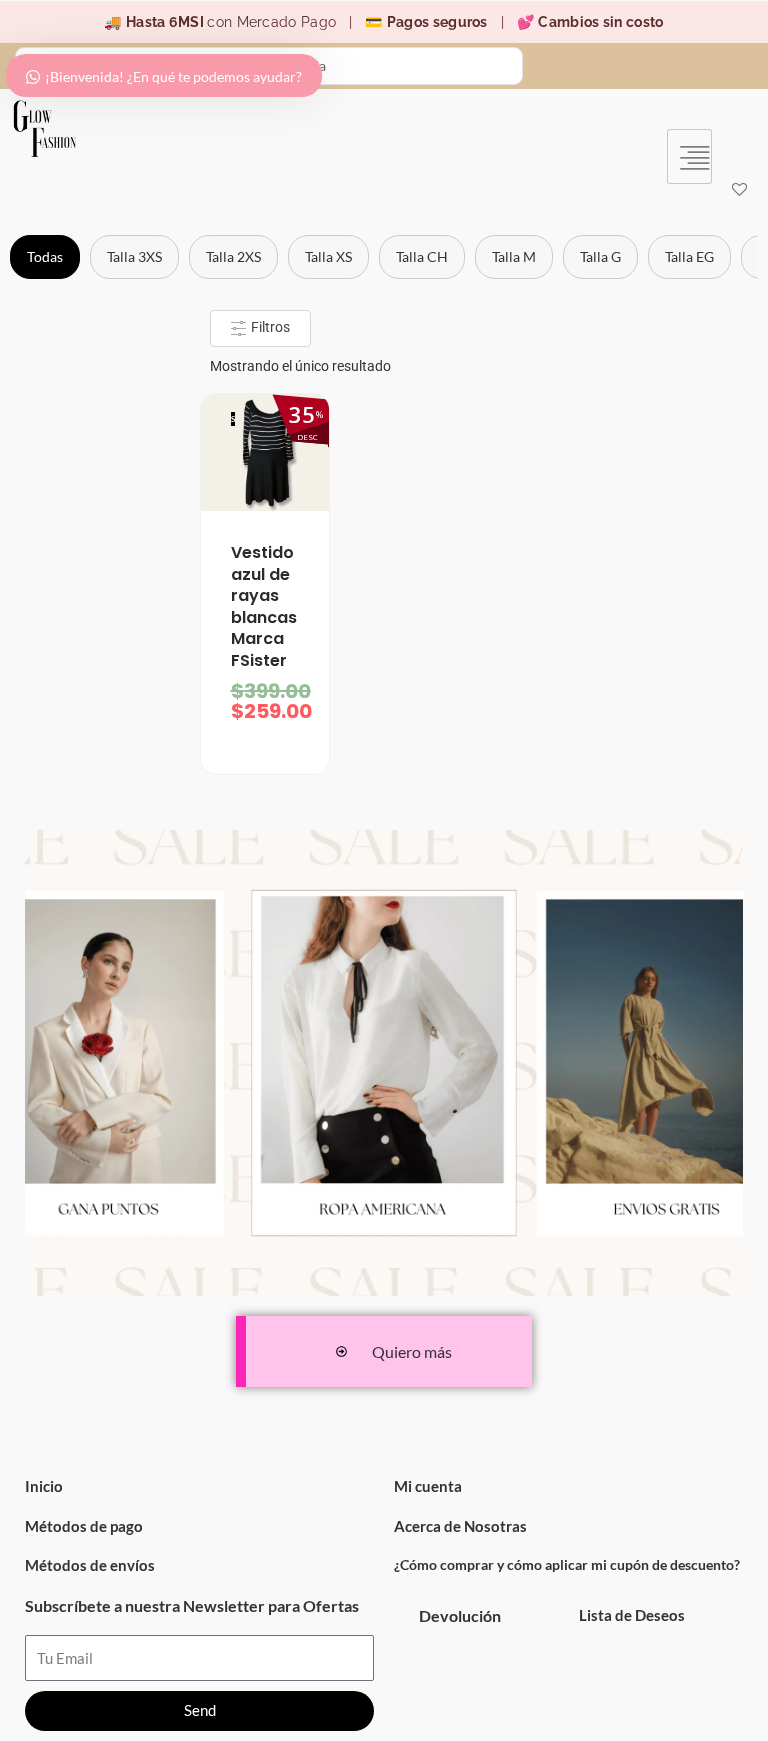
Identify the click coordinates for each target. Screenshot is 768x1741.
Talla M (514, 256)
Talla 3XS (134, 256)
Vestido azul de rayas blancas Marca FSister (264, 606)
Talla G (600, 256)
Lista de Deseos (632, 1615)
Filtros (269, 327)
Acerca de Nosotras (460, 1526)
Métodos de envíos (90, 1565)
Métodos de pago (84, 1526)
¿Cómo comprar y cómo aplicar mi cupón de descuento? (567, 1564)
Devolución (460, 1615)
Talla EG (689, 256)
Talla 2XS (233, 256)
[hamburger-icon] (689, 156)
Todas (45, 256)
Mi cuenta (428, 1486)
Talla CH (422, 256)
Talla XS (328, 256)
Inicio (44, 1486)
